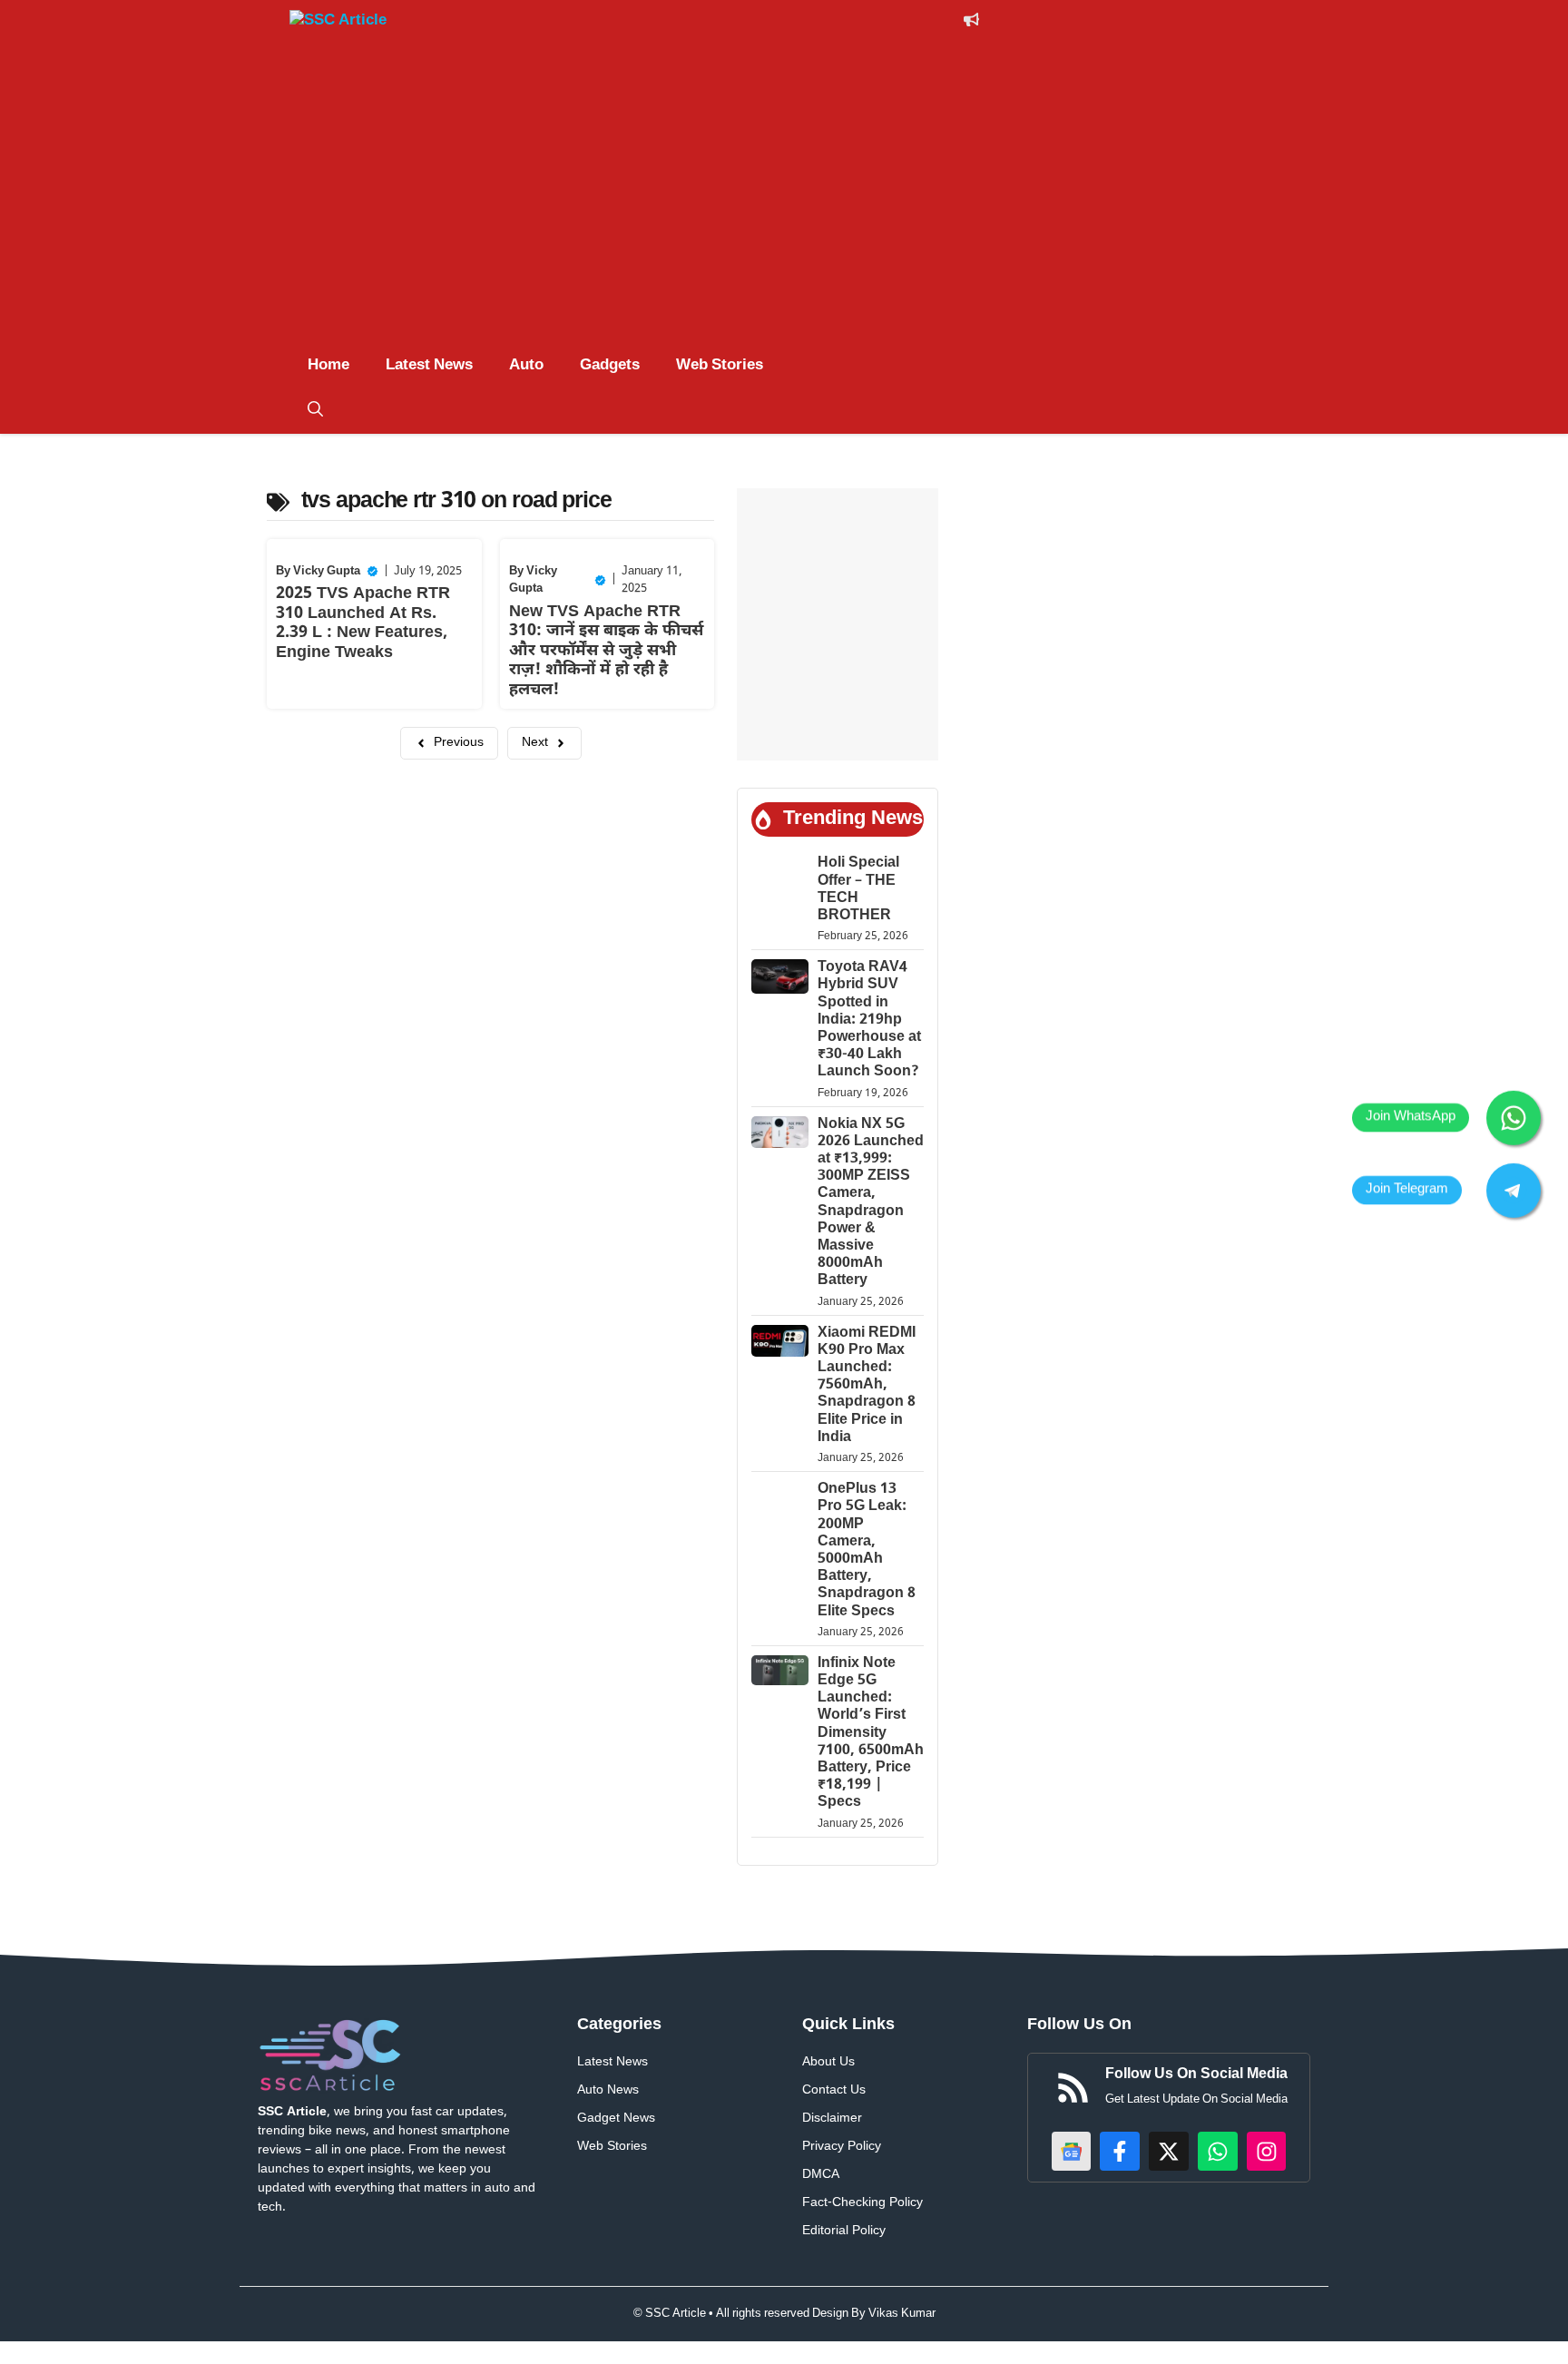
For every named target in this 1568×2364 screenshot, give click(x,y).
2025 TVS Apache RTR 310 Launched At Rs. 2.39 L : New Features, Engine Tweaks (363, 623)
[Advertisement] (784, 184)
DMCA (821, 2175)
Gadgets (610, 366)
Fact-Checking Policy (862, 2203)
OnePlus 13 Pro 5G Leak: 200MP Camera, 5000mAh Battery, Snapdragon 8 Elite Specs (867, 1550)
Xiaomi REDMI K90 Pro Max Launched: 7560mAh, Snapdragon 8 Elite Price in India (867, 1386)
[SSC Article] (358, 24)
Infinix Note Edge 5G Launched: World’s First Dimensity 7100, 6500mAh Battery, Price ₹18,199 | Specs (871, 1734)
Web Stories (720, 366)
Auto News (608, 2090)
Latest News (429, 366)
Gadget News (616, 2119)
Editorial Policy (844, 2231)
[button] (315, 411)
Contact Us (834, 2090)
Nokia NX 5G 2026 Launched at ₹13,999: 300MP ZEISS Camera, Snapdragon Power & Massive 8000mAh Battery (871, 1203)
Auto (526, 366)
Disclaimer (832, 2119)
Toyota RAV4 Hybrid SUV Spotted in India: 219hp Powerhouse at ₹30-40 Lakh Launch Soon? (869, 1020)
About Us (828, 2062)
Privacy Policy (842, 2147)
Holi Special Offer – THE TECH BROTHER (858, 890)
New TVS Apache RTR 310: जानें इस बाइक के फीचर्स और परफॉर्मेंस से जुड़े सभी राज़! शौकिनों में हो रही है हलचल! (606, 651)
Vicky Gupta (327, 571)
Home (328, 366)
